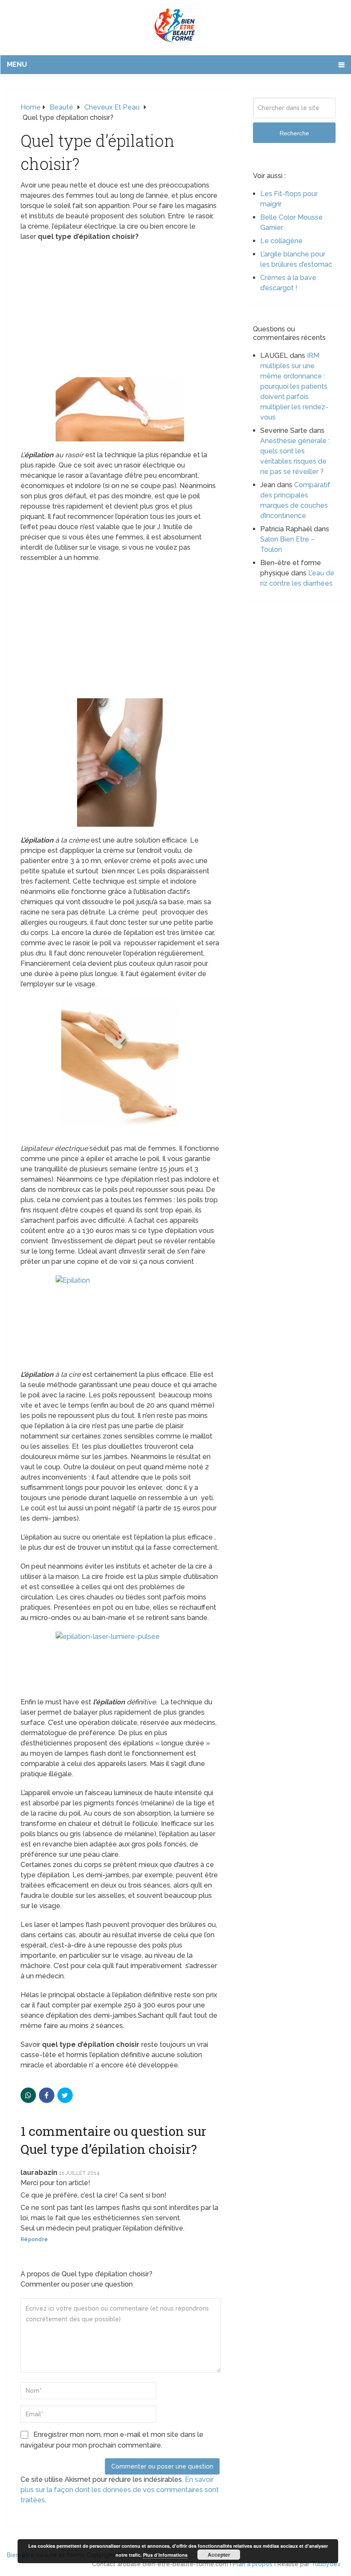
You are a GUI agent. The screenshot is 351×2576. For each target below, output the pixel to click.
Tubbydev (326, 2564)
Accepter (219, 2555)
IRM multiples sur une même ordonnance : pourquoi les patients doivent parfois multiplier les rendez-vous (294, 386)
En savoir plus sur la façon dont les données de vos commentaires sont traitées (120, 2490)
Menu (17, 64)
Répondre (34, 2239)
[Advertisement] (120, 310)
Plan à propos (253, 2564)
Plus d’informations (165, 2555)
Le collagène (281, 241)
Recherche (294, 133)
